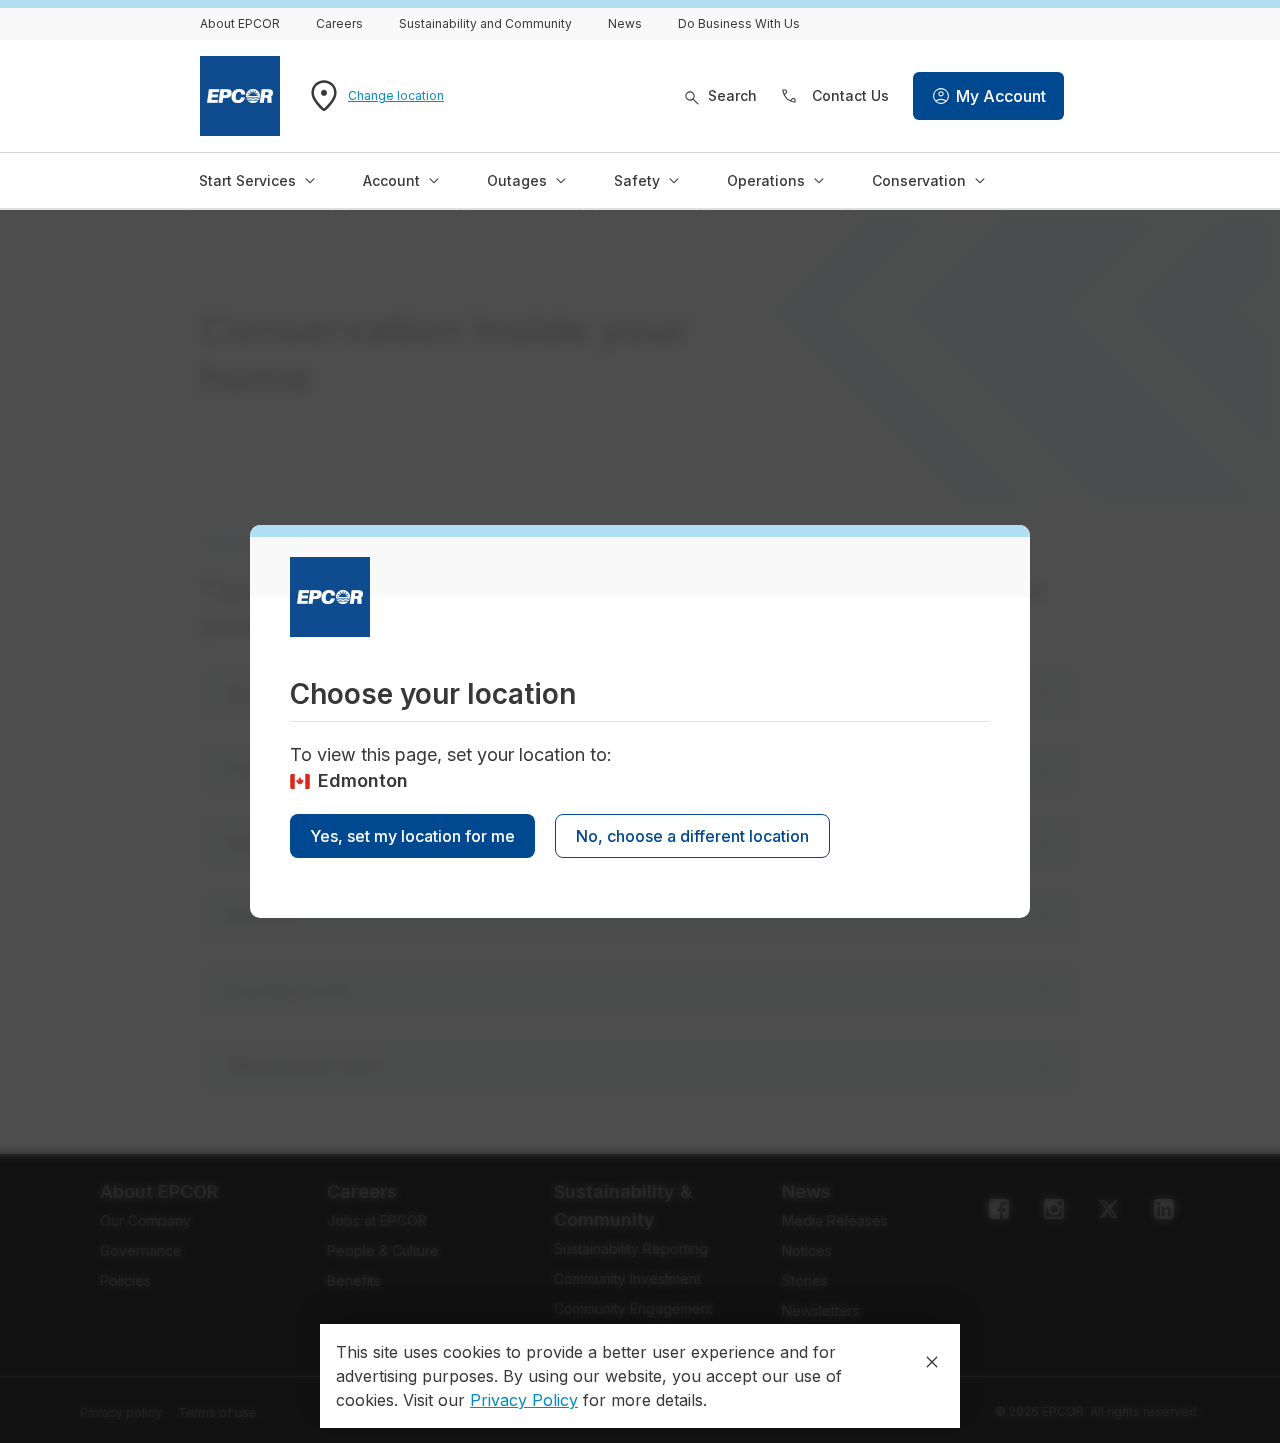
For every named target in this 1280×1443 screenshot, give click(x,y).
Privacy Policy (524, 1400)
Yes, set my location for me (412, 836)
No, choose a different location (692, 836)
